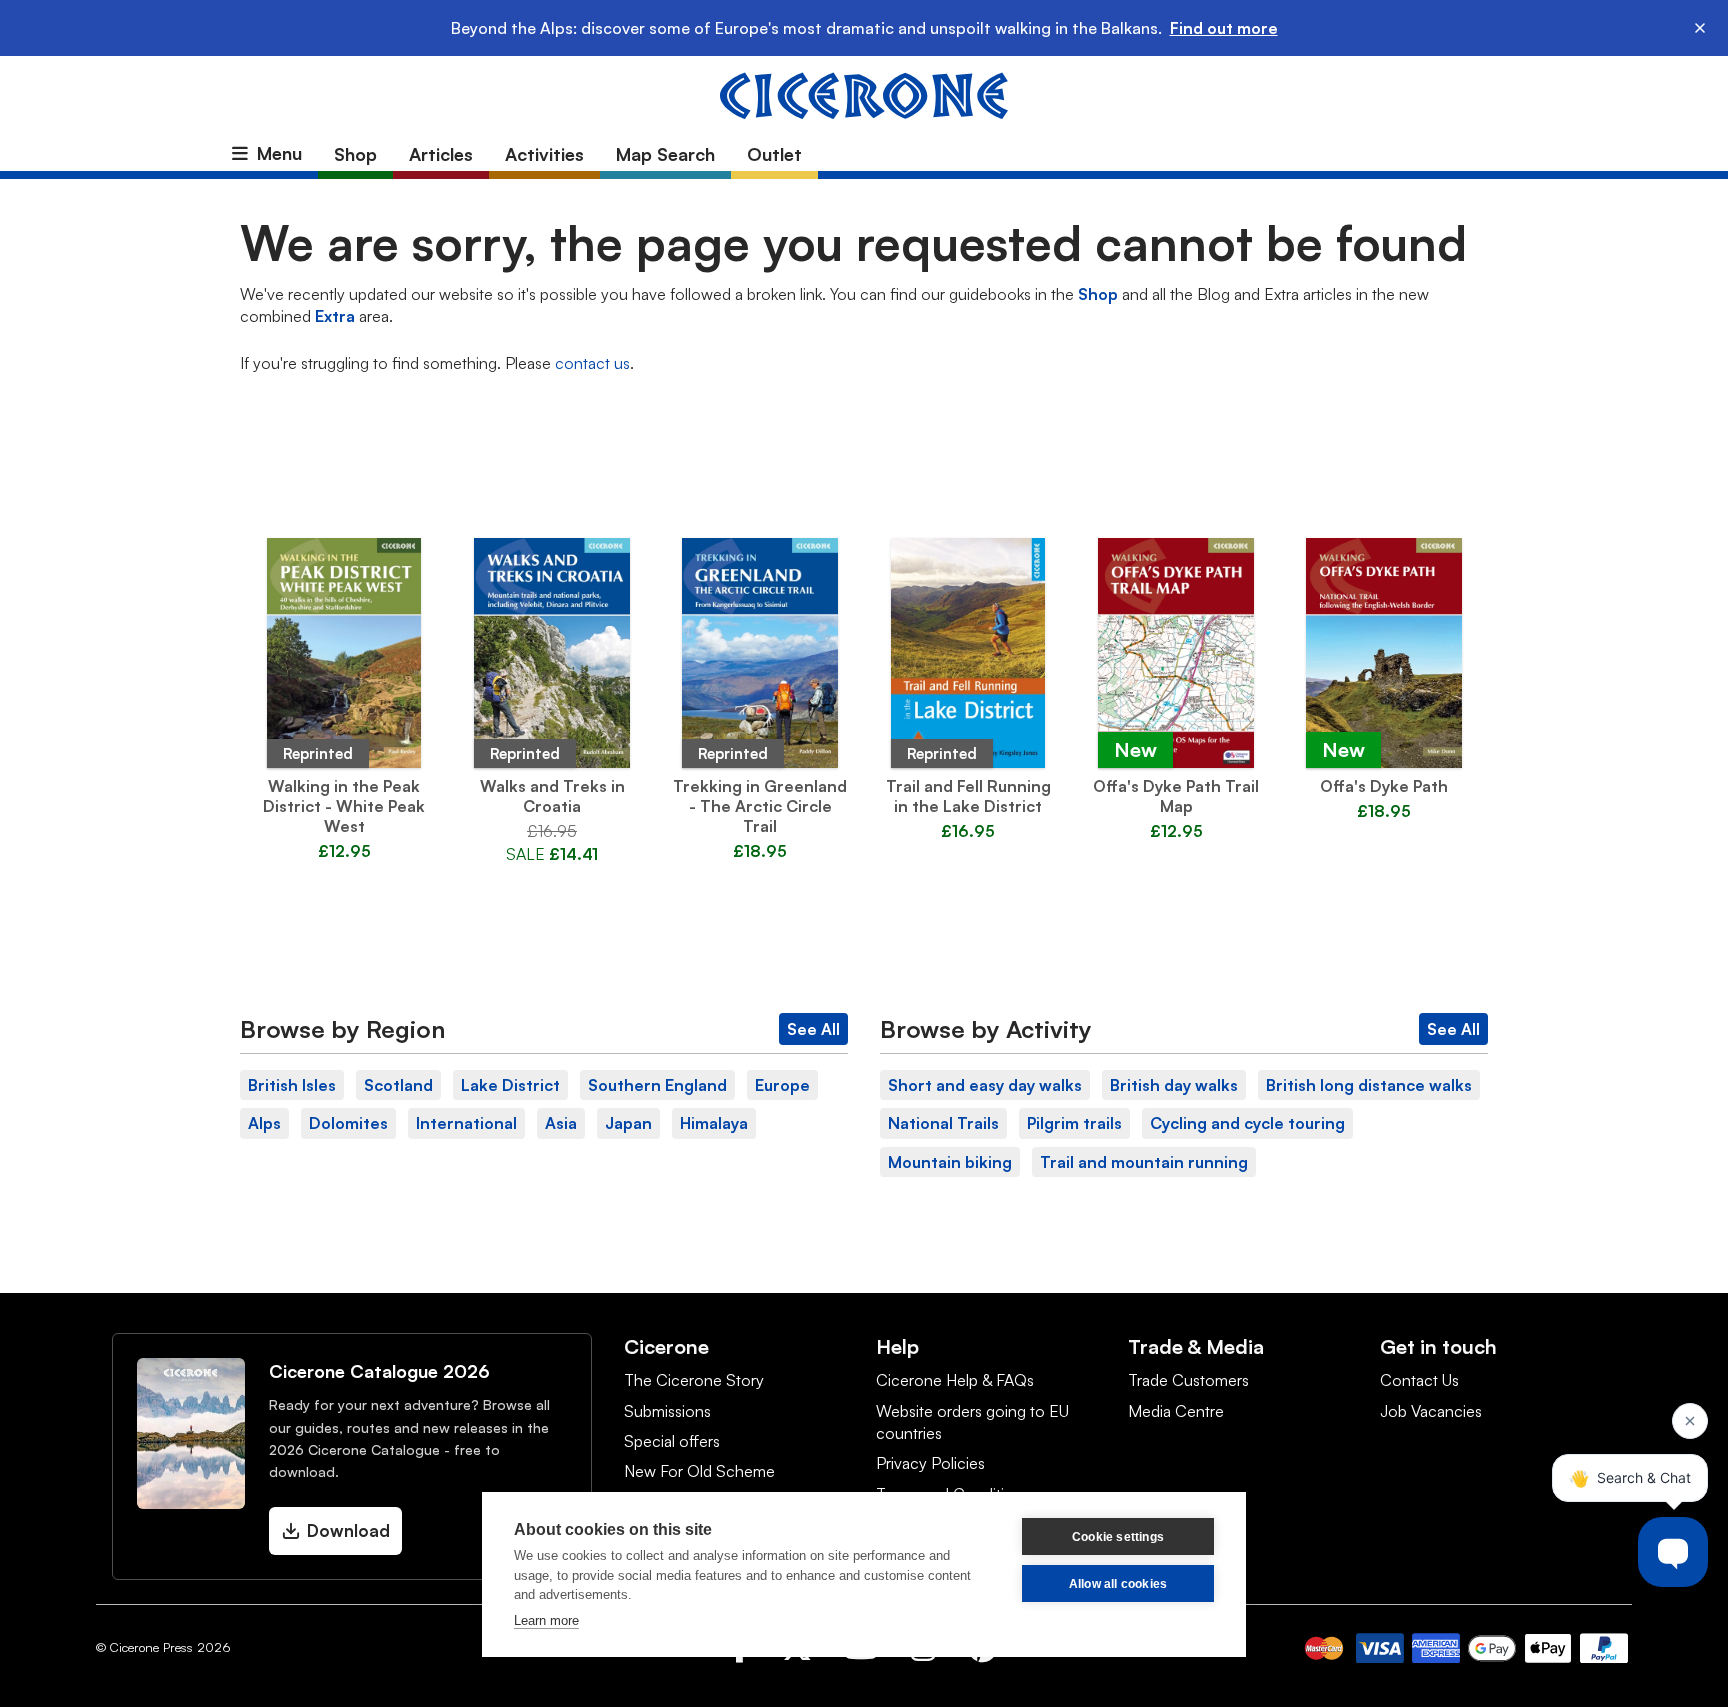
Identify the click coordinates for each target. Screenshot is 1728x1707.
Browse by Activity (986, 1029)
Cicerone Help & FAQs (955, 1380)
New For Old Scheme (699, 1471)
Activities (544, 154)
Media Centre (1176, 1411)
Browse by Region (342, 1029)
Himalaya (714, 1123)
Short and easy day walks (985, 1085)
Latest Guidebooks (864, 495)
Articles (441, 154)
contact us (592, 363)
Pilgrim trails (1074, 1123)
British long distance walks (1369, 1085)
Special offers (672, 1441)
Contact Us (1419, 1380)
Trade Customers (1188, 1380)
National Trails (943, 1123)
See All (813, 1029)
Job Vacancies (1431, 1411)
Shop (355, 154)
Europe (782, 1085)
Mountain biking (950, 1162)
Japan (628, 1123)
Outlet (774, 154)
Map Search (665, 154)
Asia (561, 1123)
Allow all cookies (1118, 1584)
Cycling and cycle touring (1247, 1123)
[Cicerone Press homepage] (864, 94)
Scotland (398, 1085)
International (466, 1123)
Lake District (510, 1085)
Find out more (1224, 28)
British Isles (292, 1085)
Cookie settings (1118, 1537)
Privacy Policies (930, 1463)
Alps (264, 1123)
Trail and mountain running (1144, 1162)
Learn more (546, 1620)
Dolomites (348, 1123)
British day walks (1174, 1085)
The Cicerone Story (694, 1380)
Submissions (667, 1411)
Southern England (657, 1085)
